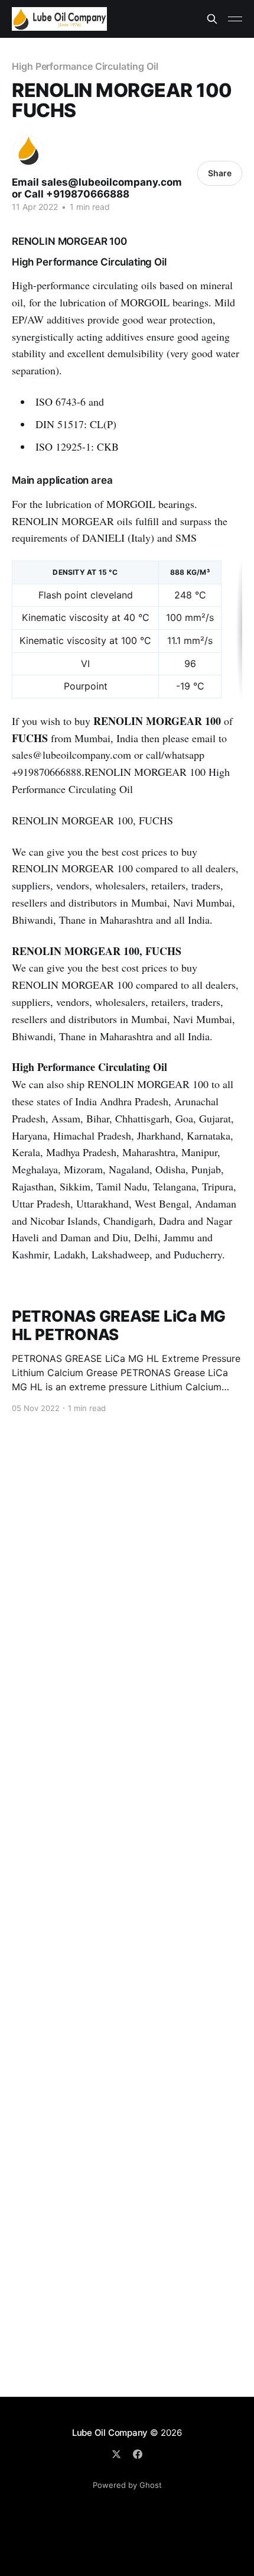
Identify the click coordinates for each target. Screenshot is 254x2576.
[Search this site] (212, 19)
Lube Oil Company (110, 2433)
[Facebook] (138, 2454)
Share (220, 173)
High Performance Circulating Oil (85, 66)
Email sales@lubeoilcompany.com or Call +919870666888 (97, 188)
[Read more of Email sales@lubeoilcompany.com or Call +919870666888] (28, 151)
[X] (116, 2454)
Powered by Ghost (127, 2485)
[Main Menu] (235, 19)
